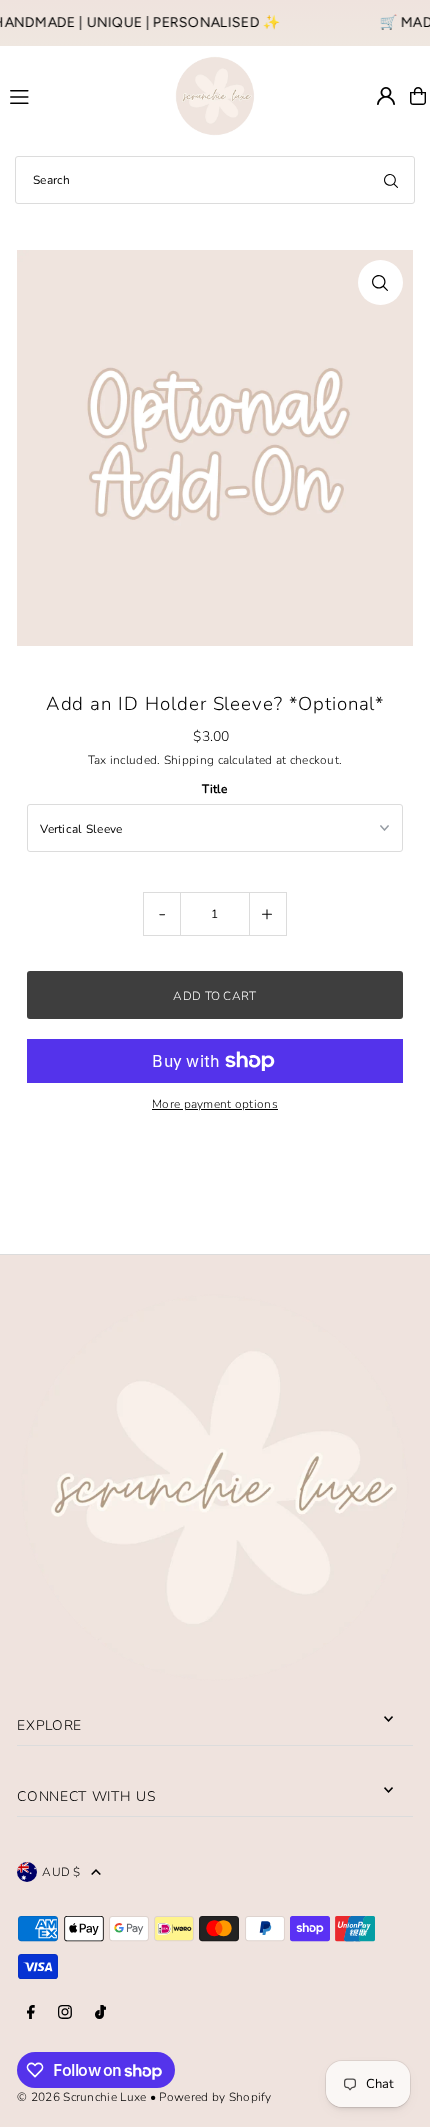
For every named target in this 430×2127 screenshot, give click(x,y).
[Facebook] (31, 2013)
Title (215, 789)
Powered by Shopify (215, 2097)
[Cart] (418, 96)
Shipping (189, 760)
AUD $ (61, 1872)
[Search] (391, 180)
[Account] (386, 96)
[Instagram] (65, 2013)
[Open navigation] (83, 95)
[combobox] (215, 180)
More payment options (215, 1104)
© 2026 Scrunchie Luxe (81, 2097)
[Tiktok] (100, 2013)
